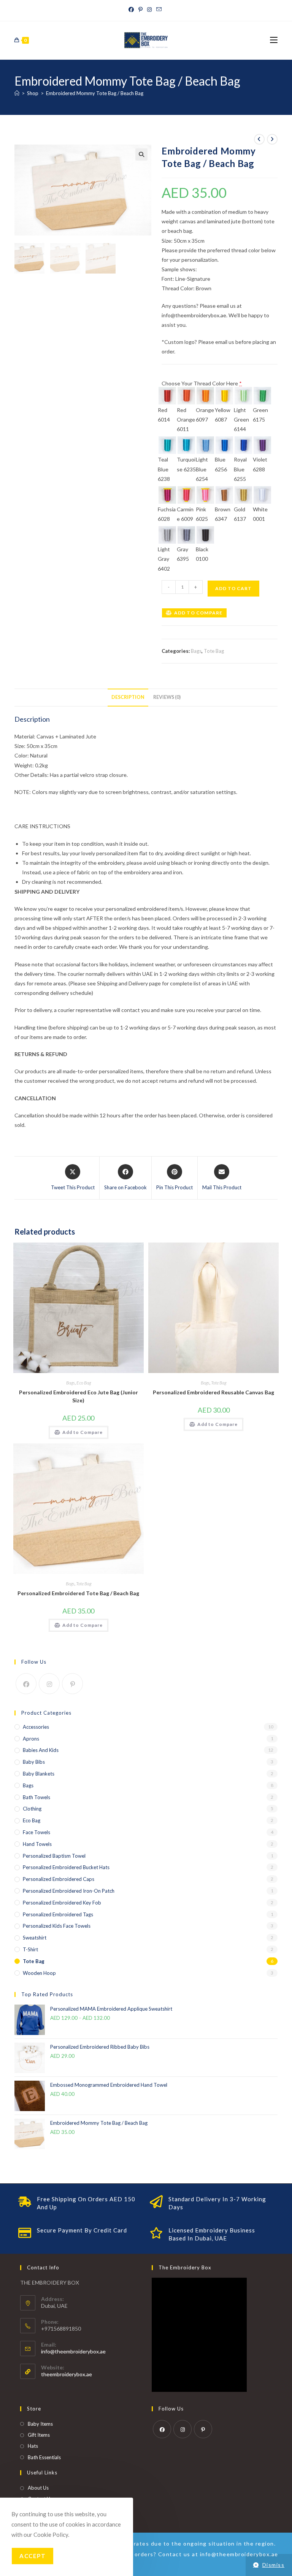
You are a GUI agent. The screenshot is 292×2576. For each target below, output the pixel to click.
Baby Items (40, 2424)
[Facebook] (26, 1684)
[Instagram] (49, 1684)
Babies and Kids (41, 1750)
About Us (38, 2488)
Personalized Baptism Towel (54, 1856)
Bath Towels (36, 1797)
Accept (33, 2556)
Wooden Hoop (39, 1973)
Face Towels (36, 1832)
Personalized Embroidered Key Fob (62, 1903)
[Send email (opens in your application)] (159, 10)
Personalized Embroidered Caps (59, 1879)
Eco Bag (84, 1383)
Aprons (31, 1739)
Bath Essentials (44, 2457)
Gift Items (39, 2435)
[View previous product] (259, 139)
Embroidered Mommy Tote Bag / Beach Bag (95, 93)
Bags (196, 651)
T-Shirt (30, 1949)
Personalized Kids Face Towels (57, 1926)
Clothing (32, 1809)
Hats (33, 2446)
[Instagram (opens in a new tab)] (149, 10)
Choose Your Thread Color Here (202, 383)
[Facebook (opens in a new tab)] (132, 10)
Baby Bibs (34, 1762)
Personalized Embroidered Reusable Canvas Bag (213, 1392)
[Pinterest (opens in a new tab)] (140, 10)
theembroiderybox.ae (67, 2374)
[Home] (17, 93)
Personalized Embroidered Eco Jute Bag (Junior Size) (79, 1396)
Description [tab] (128, 697)
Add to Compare (198, 613)
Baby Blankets (39, 1774)
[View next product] (272, 139)
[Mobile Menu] (274, 40)
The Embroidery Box (185, 2267)
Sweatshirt (35, 1938)
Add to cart (233, 588)
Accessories (36, 1727)
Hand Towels (37, 1844)
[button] (141, 154)
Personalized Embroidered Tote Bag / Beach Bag (78, 1593)
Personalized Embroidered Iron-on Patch (69, 1891)
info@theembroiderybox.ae (73, 2351)
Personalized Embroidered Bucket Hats (66, 1867)
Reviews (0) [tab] (167, 697)
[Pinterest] (72, 1684)
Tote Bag (214, 651)
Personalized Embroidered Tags (58, 1914)
